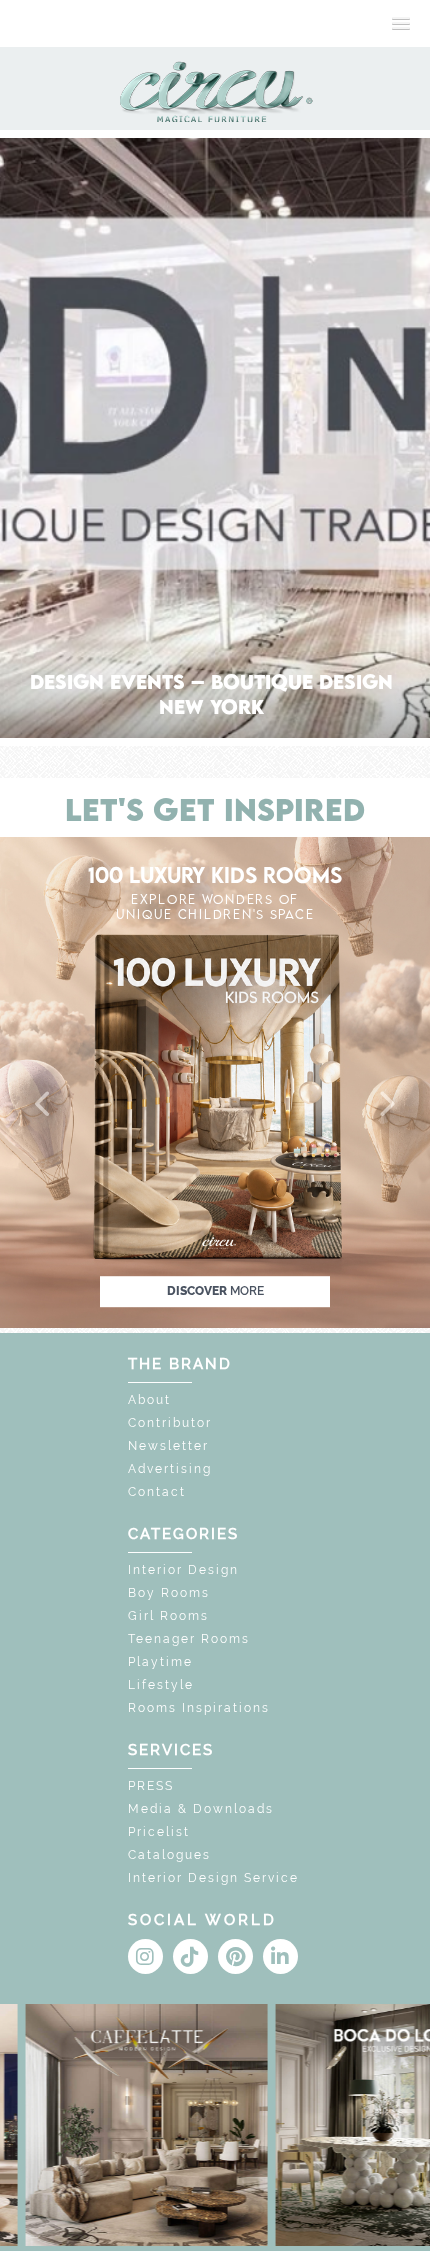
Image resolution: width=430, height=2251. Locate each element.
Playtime (160, 1662)
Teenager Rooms (189, 1639)
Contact (157, 1492)
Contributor (170, 1423)
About (149, 1400)
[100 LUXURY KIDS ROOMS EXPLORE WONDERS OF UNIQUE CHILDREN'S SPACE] (215, 1080)
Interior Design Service (213, 1878)
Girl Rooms (168, 1616)
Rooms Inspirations (199, 1708)
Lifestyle (161, 1685)
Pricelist (159, 1832)
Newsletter (168, 1446)
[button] (44, 1105)
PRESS (151, 1786)
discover (215, 1291)
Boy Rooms (169, 1593)
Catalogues (169, 1855)
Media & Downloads (201, 1809)
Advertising (170, 1469)
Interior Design (183, 1570)
